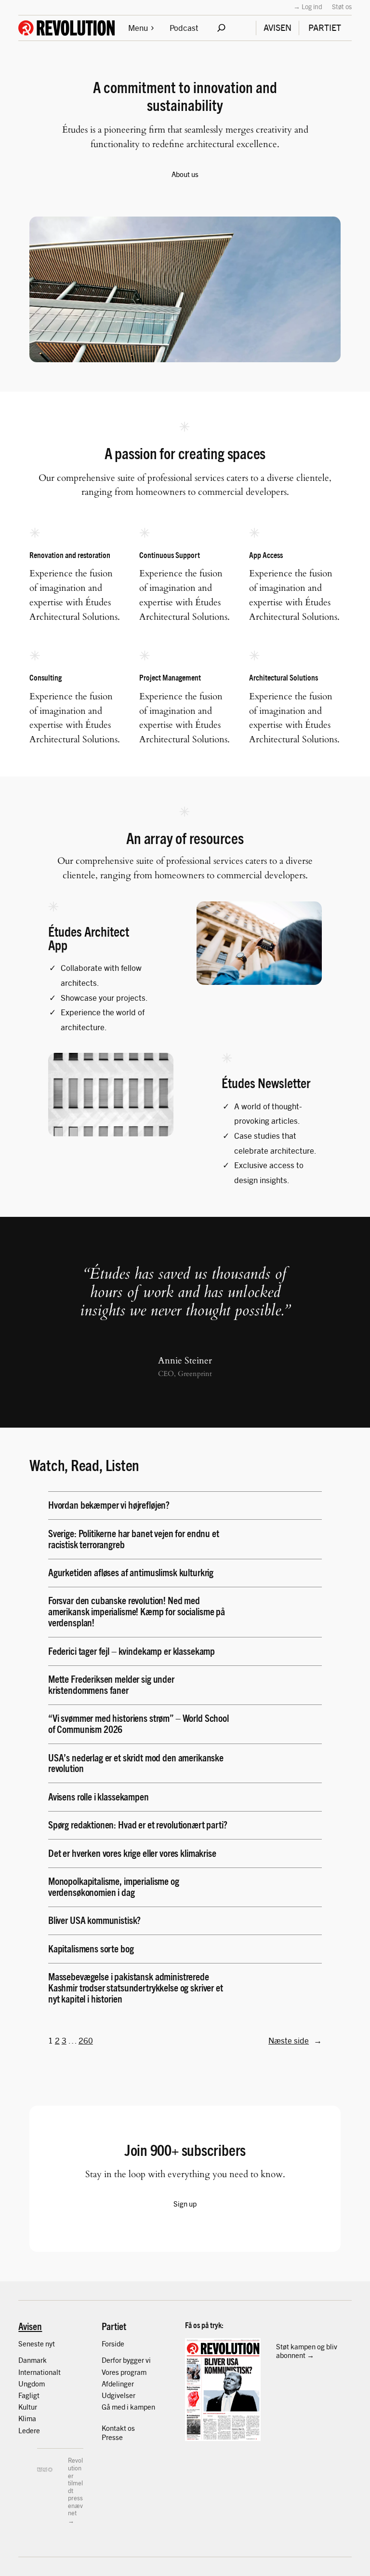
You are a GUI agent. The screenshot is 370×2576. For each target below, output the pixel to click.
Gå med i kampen (128, 2406)
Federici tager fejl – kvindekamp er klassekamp (132, 1651)
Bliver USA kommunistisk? (95, 1920)
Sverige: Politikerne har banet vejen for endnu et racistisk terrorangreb (134, 1539)
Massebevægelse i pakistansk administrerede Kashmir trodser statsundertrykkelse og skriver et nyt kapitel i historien (136, 1987)
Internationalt (40, 2372)
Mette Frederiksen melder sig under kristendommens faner (111, 1684)
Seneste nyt (37, 2343)
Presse (112, 2437)
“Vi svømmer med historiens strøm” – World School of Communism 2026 (139, 1723)
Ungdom (32, 2383)
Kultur (28, 2406)
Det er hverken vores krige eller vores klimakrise (132, 1853)
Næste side (295, 2040)
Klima (27, 2418)
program (133, 2372)
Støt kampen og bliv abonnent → (307, 2351)
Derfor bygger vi (126, 2360)
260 (86, 2040)
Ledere (29, 2430)
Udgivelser (119, 2395)
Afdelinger (118, 2383)
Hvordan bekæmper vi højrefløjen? (110, 1505)
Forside (113, 2343)
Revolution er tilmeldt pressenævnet (75, 2486)
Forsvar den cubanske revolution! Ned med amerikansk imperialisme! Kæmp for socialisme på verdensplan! (137, 1611)
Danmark (33, 2360)
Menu (138, 27)
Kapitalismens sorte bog (91, 1948)
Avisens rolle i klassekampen (99, 1796)
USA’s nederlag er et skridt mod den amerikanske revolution (136, 1763)
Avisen (30, 2326)
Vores (111, 2372)
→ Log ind (308, 6)
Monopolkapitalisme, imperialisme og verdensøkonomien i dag (114, 1886)
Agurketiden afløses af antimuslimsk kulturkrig (132, 1572)
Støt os (342, 6)
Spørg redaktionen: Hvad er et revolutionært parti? (138, 1824)
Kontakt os (118, 2428)
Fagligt (29, 2395)
